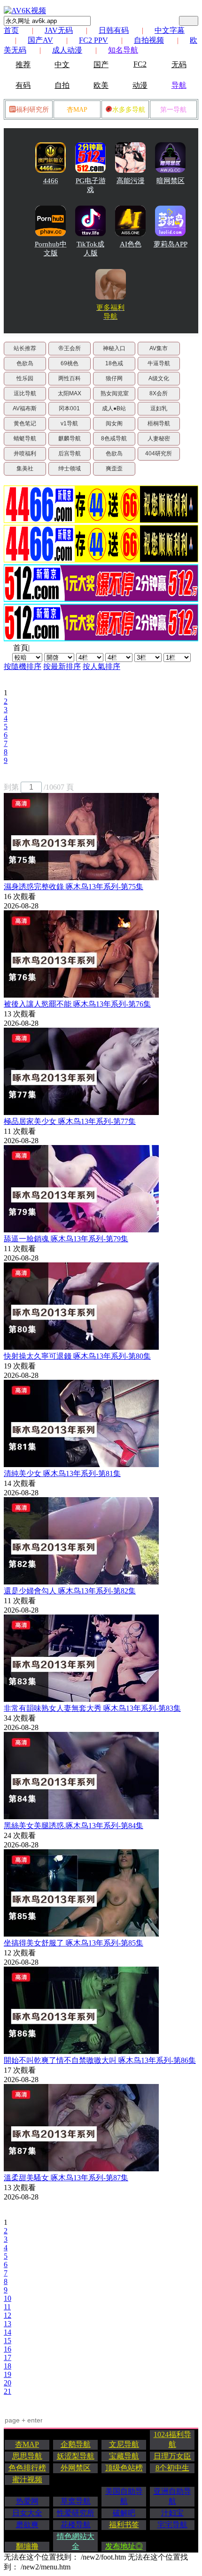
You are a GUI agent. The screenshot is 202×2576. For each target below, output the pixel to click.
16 (8, 2349)
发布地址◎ (124, 2546)
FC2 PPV (93, 40)
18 (8, 2366)
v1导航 (69, 423)
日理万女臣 (172, 2456)
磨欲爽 (27, 2525)
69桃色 (70, 363)
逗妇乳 (159, 408)
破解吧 (124, 2513)
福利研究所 (32, 110)
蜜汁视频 (27, 2480)
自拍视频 (149, 40)
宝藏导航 (124, 2456)
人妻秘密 (159, 438)
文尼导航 (124, 2444)
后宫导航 (70, 454)
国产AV (40, 40)
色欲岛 (25, 363)
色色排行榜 (27, 2468)
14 (8, 2332)
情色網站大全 (76, 2541)
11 (7, 2307)
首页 (11, 30)
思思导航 (27, 2456)
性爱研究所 (76, 2513)
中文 (62, 65)
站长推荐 (25, 348)
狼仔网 (114, 378)
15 (8, 2341)
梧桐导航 (159, 423)
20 (8, 2383)
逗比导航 (25, 393)
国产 (101, 65)
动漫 (140, 85)
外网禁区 (76, 2468)
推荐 (23, 65)
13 (8, 2324)
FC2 (140, 64)
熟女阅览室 (115, 393)
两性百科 (70, 378)
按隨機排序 (23, 666)
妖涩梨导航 (76, 2456)
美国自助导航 (124, 2496)
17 (8, 2357)
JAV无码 (59, 30)
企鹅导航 (76, 2444)
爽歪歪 (114, 469)
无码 (179, 65)
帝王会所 (70, 348)
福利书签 (124, 2525)
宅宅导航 (172, 2525)
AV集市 (159, 348)
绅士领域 (70, 469)
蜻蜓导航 (25, 438)
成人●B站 (114, 408)
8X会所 (159, 393)
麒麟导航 (70, 438)
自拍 (62, 85)
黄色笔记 (25, 423)
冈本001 (69, 408)
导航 (179, 85)
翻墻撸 (27, 2546)
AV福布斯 (25, 408)
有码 (23, 85)
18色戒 (114, 363)
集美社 (25, 469)
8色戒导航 (114, 438)
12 (8, 2315)
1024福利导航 (172, 2439)
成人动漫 (67, 50)
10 (8, 2298)
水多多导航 (129, 110)
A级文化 (159, 378)
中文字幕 (170, 30)
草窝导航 (76, 2501)
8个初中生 (172, 2468)
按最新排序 (62, 666)
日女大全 (27, 2513)
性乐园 (25, 378)
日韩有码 (114, 30)
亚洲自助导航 (172, 2496)
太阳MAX (70, 393)
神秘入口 (114, 348)
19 (8, 2374)
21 (8, 2391)
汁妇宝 (172, 2513)
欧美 (101, 85)
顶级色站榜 (124, 2468)
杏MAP (77, 110)
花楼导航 (76, 2525)
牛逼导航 (159, 363)
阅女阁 (114, 423)
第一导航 (173, 110)
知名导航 (123, 50)
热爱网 (27, 2501)
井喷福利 (25, 454)
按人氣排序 (101, 666)
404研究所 (159, 454)
